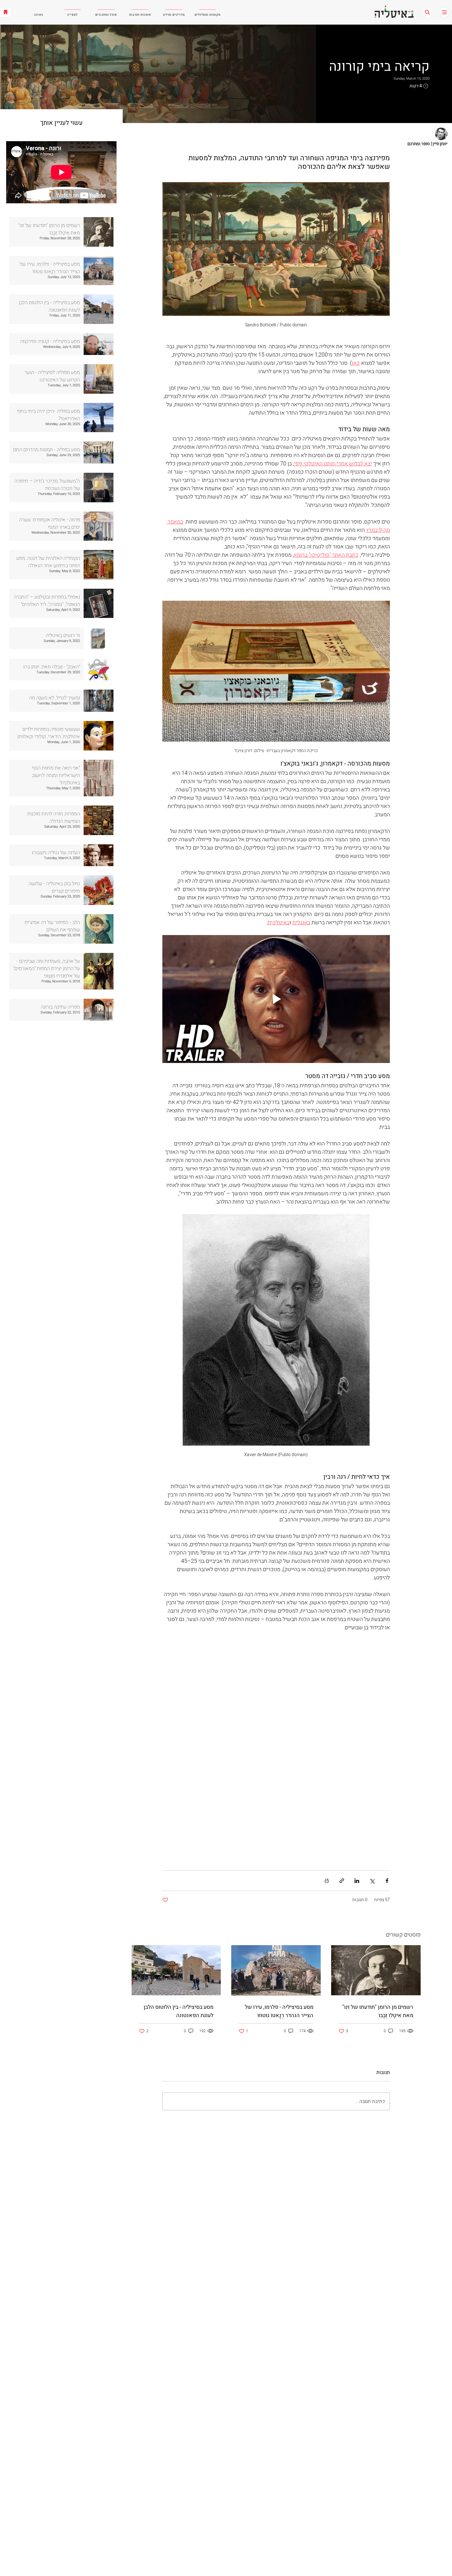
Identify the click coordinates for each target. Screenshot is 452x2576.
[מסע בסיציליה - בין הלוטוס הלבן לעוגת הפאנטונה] (176, 1970)
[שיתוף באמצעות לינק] (342, 1881)
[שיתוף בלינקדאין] (357, 1881)
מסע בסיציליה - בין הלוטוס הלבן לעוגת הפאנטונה (178, 2011)
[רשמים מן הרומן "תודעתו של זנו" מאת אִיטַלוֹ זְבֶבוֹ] (376, 1970)
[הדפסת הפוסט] (327, 1881)
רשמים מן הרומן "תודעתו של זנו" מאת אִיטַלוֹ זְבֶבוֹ (378, 2011)
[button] (427, 12)
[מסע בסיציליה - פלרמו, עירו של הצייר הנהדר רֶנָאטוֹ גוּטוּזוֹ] (276, 1970)
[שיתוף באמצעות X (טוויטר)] (372, 1881)
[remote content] (276, 1748)
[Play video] (276, 999)
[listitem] (61, 232)
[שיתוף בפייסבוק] (387, 1881)
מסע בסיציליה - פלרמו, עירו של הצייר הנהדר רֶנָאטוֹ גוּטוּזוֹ (279, 2011)
